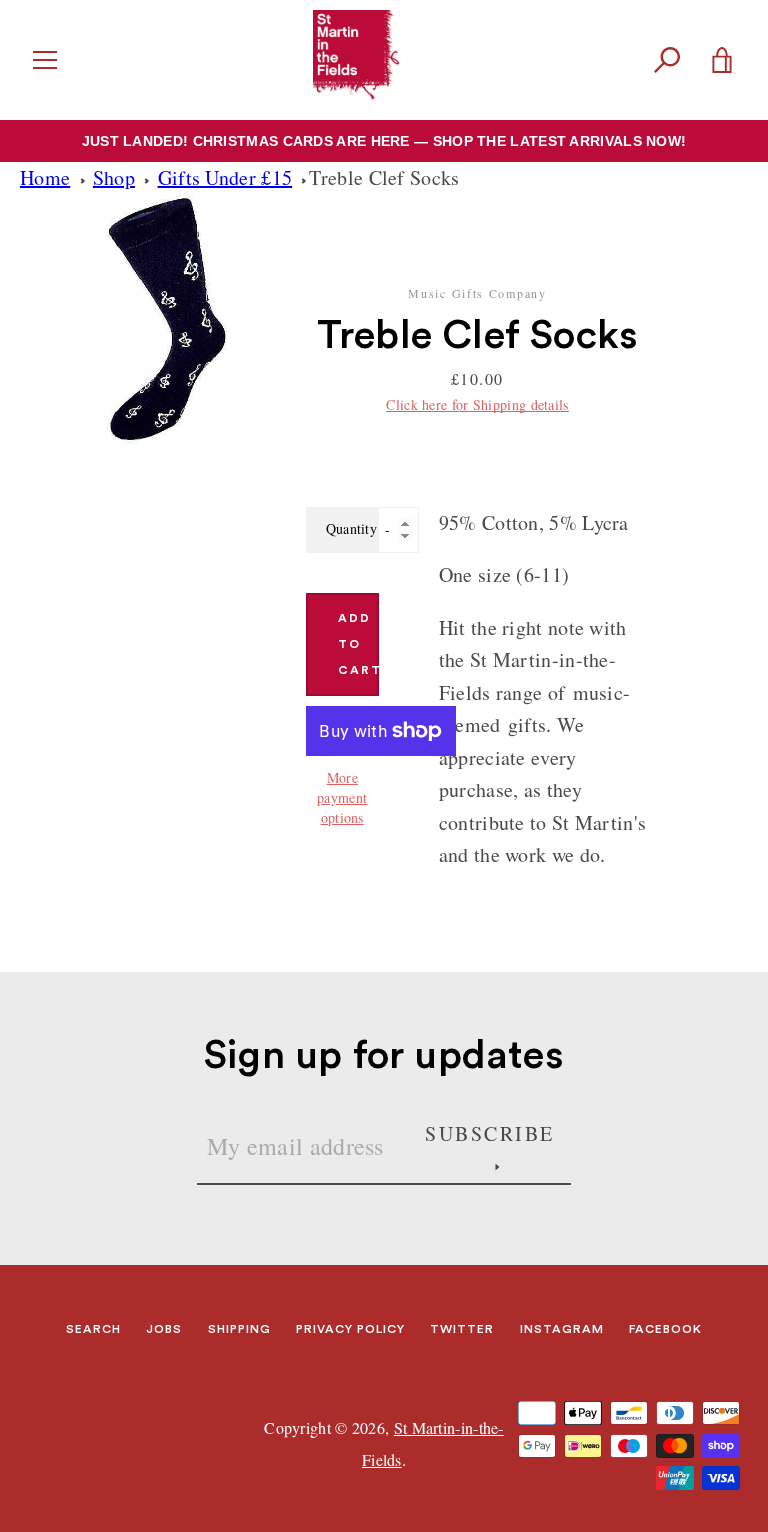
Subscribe (490, 1133)
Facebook (665, 1329)
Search (93, 1329)
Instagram (562, 1329)
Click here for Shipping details (477, 404)
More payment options (342, 797)
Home (45, 177)
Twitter (462, 1329)
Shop (114, 177)
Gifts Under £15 (225, 177)
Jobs (164, 1329)
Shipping (239, 1329)
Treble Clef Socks (384, 177)
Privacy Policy (350, 1329)
